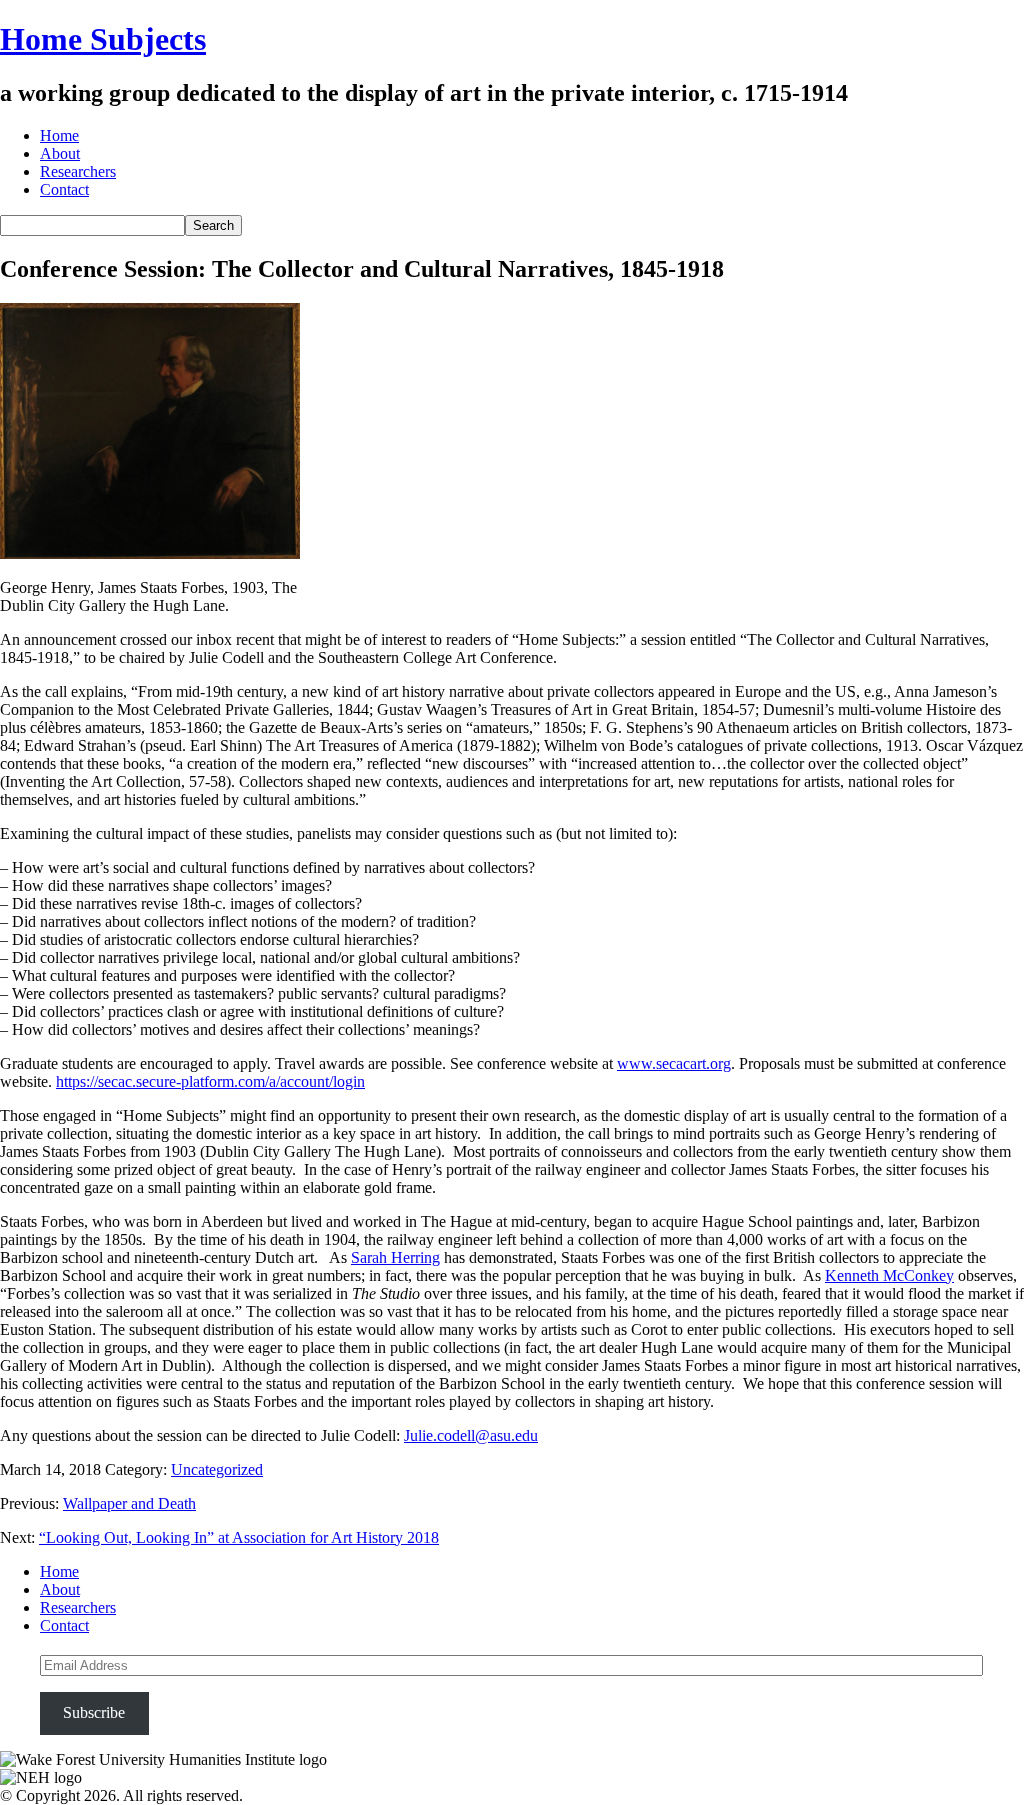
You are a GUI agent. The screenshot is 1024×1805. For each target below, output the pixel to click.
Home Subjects (103, 39)
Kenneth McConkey (889, 1275)
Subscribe (94, 1712)
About (60, 153)
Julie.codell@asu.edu (471, 1435)
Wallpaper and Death (129, 1503)
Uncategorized (217, 1469)
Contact (64, 189)
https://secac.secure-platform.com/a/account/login (210, 1081)
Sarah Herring (395, 1257)
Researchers (78, 171)
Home (59, 135)
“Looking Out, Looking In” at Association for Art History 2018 (239, 1537)
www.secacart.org (674, 1063)
